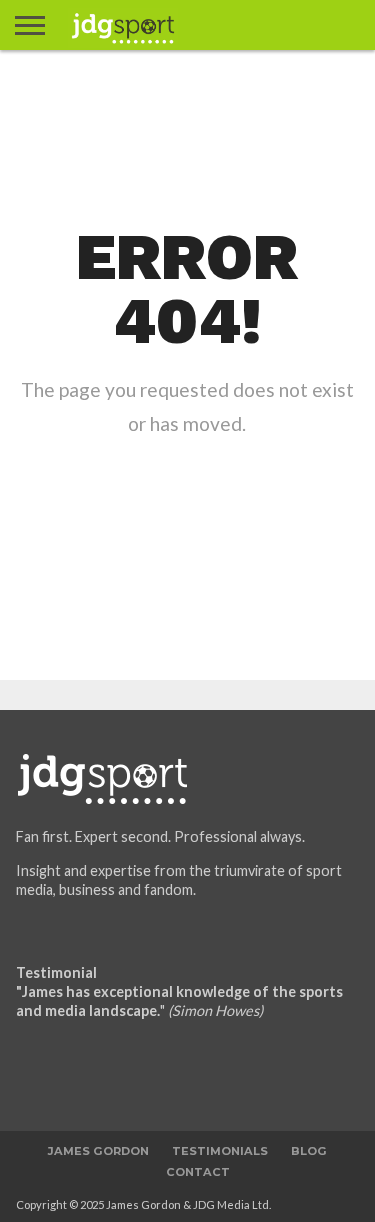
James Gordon (98, 1151)
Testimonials (220, 1151)
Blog (309, 1151)
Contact (198, 1172)
